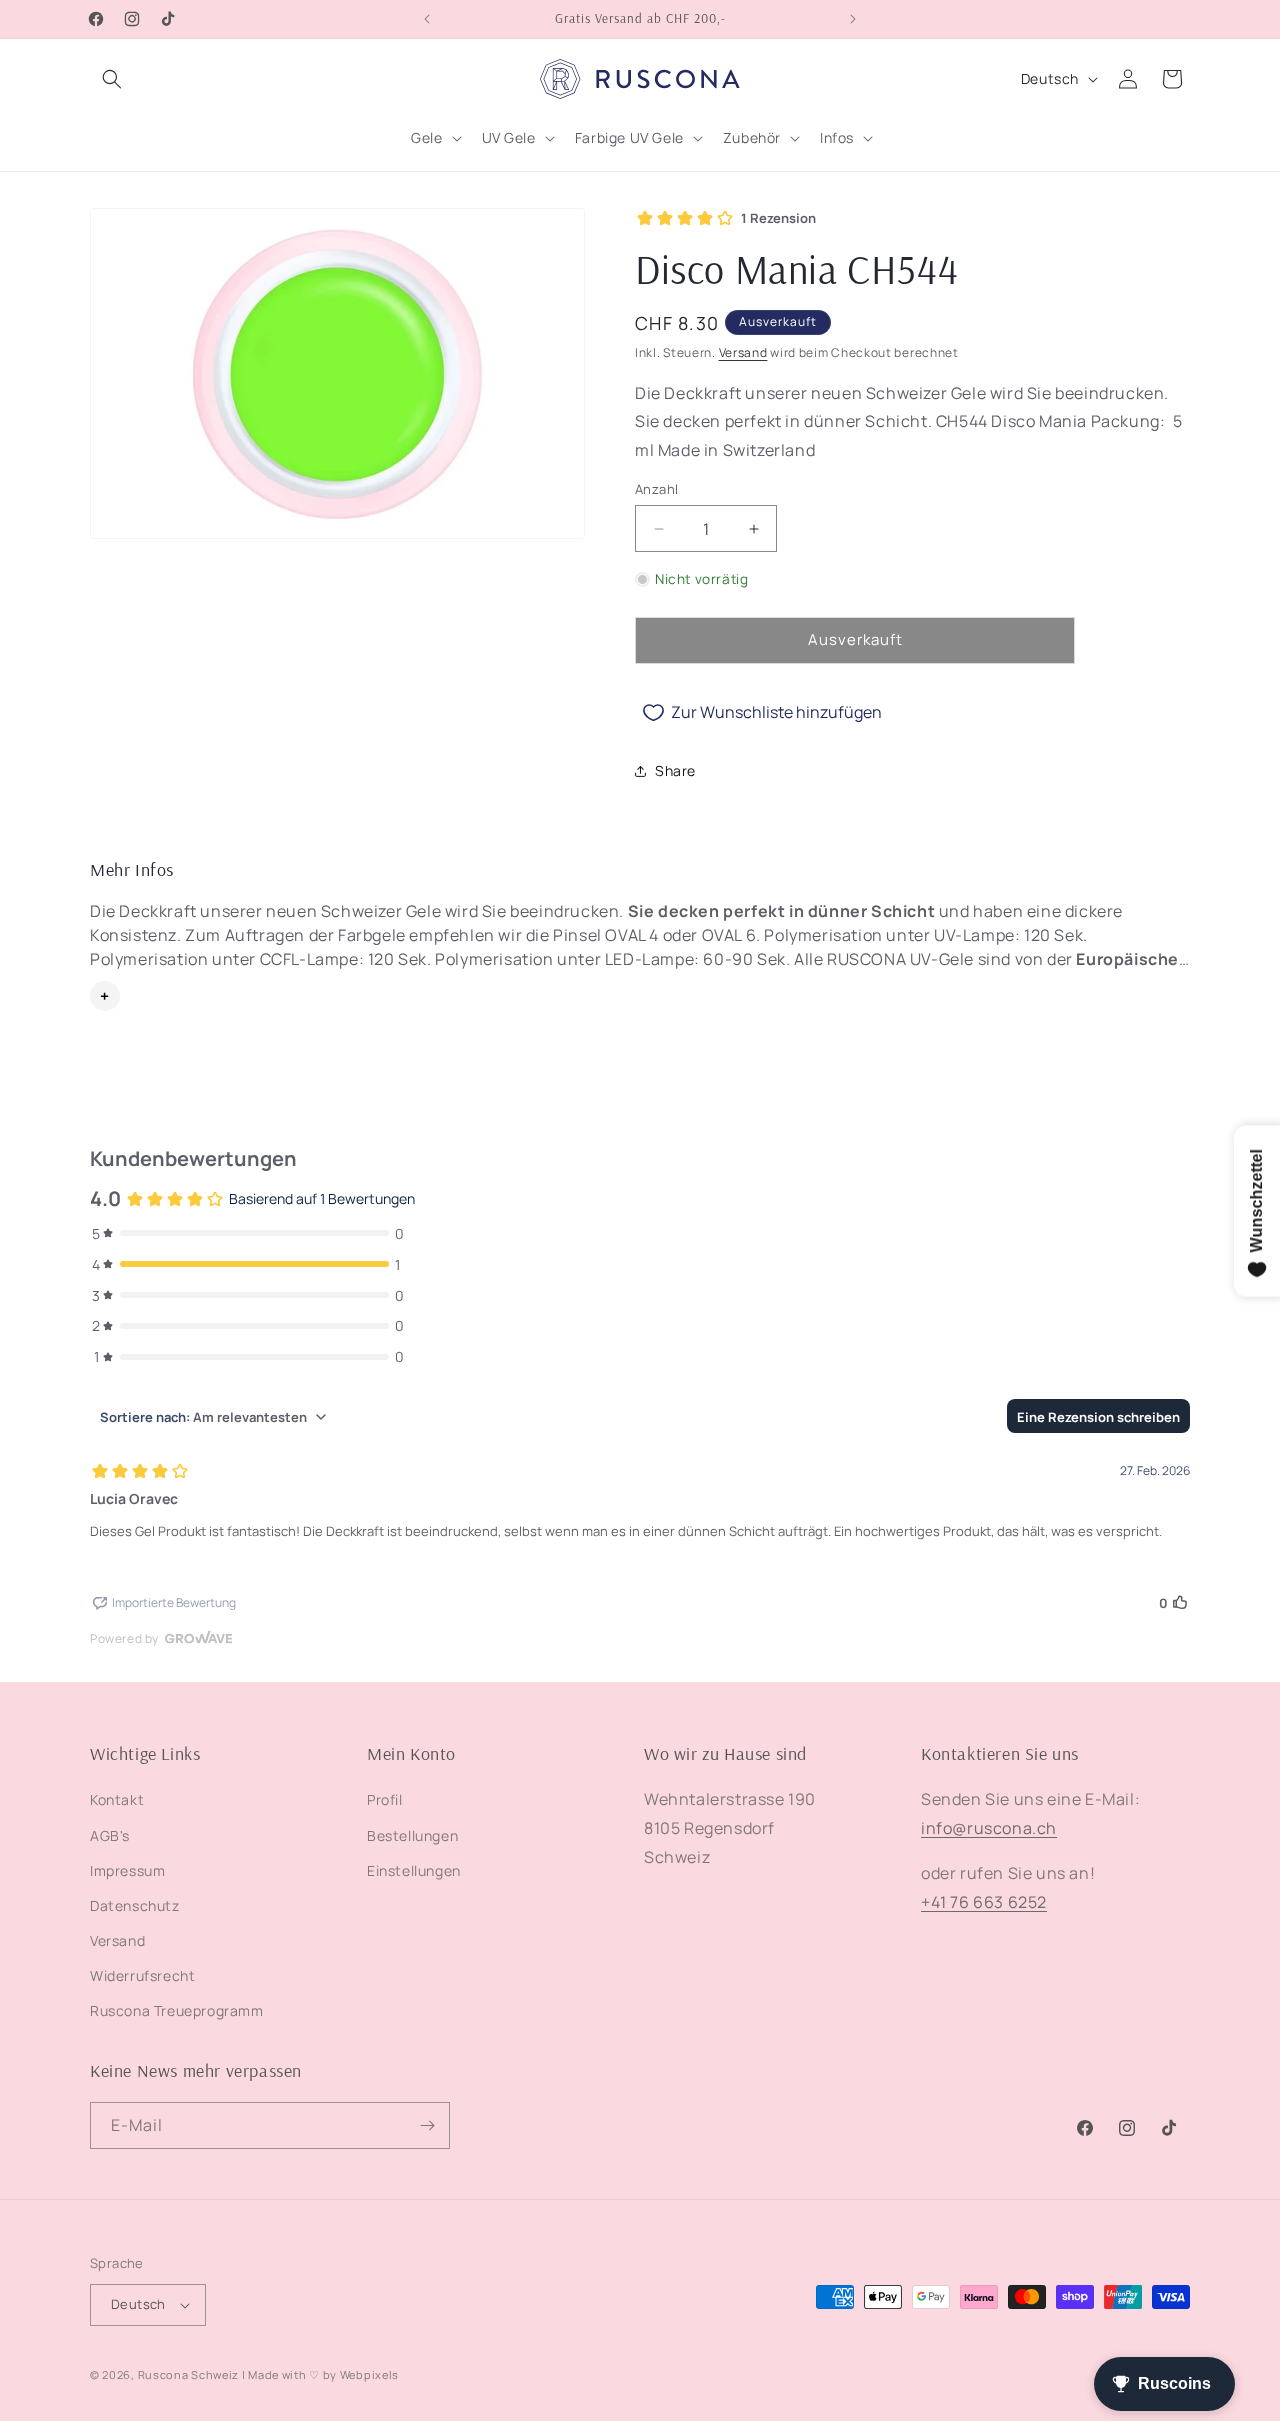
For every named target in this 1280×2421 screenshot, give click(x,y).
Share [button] (675, 770)
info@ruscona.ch (989, 1828)
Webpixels (369, 2374)
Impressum (127, 1870)
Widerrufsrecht (142, 1975)
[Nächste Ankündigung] (853, 19)
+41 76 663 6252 (984, 1902)
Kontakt (117, 1799)
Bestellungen (412, 1835)
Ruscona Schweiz (189, 2374)
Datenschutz (135, 1905)
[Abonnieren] (427, 2125)
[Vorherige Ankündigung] (427, 19)
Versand (743, 352)
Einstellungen (414, 1870)
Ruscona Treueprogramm (177, 2011)
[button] (112, 79)
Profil (385, 1799)
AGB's (110, 1835)
